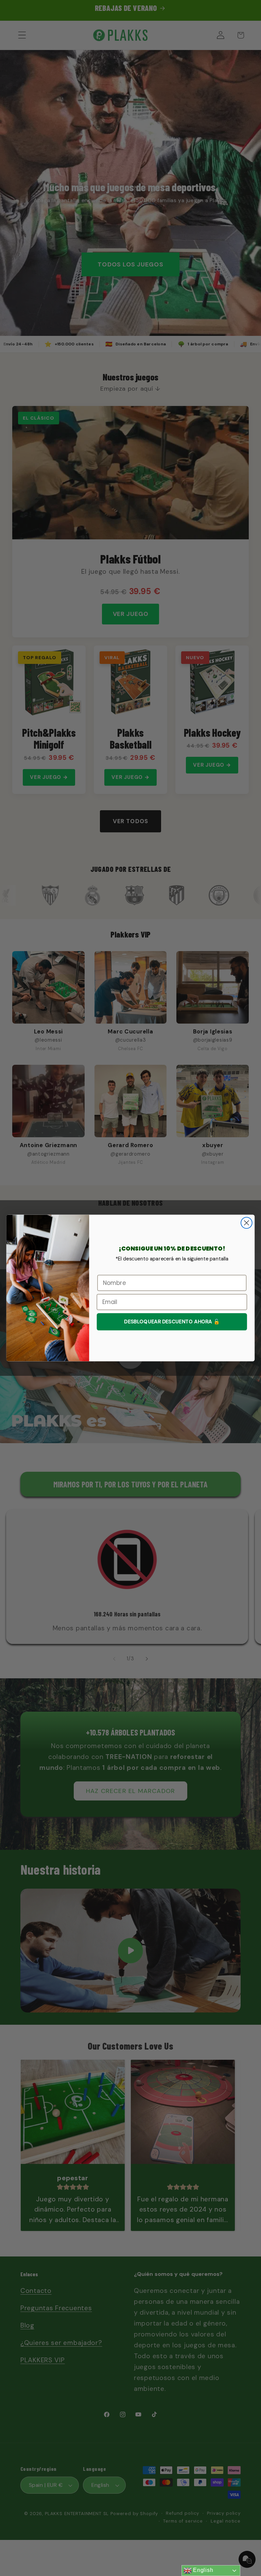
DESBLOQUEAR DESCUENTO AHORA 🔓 (172, 1322)
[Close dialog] (247, 1223)
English (203, 2570)
